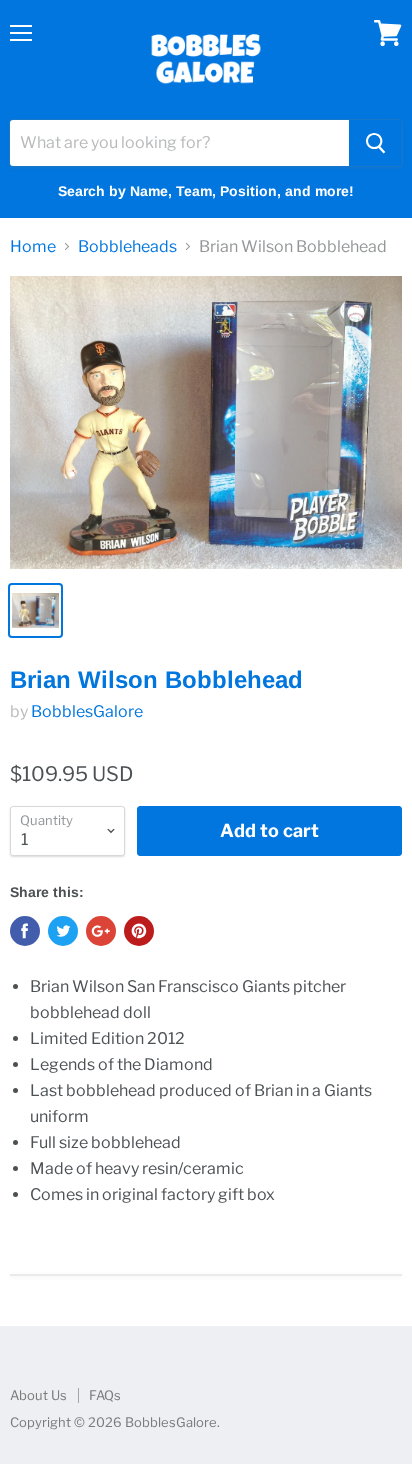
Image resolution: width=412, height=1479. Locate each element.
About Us (38, 1395)
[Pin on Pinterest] (139, 931)
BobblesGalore (87, 711)
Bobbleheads (127, 247)
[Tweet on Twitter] (63, 931)
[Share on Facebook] (25, 931)
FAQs (105, 1395)
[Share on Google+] (101, 931)
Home (33, 247)
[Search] (375, 143)
